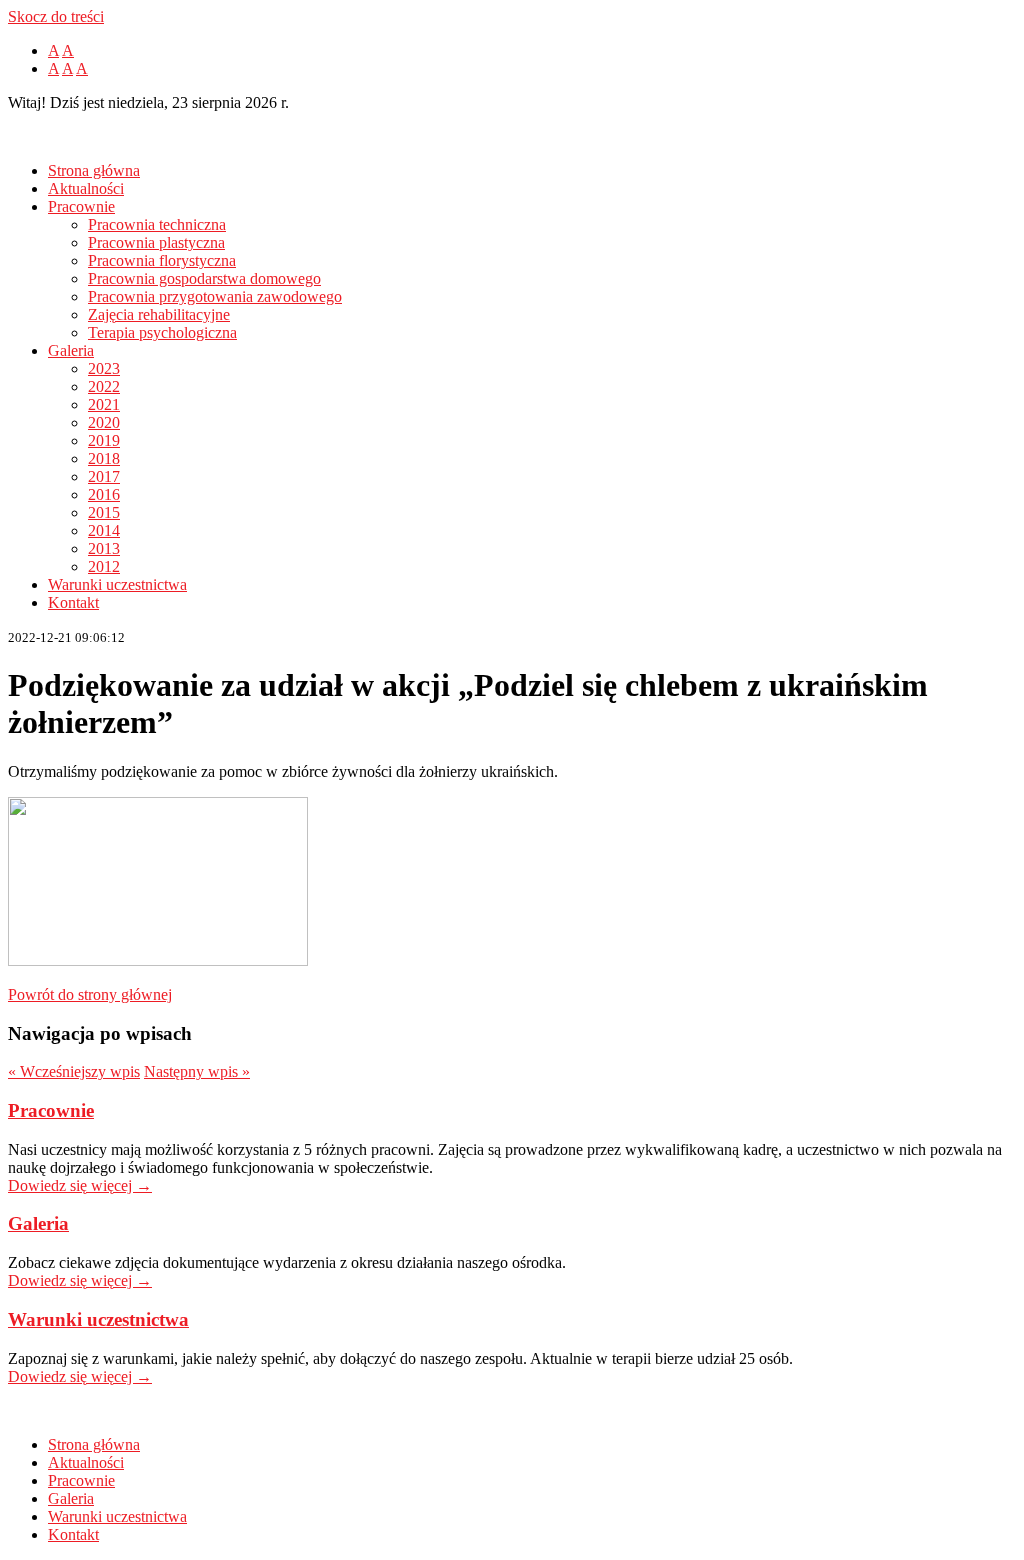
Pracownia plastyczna (156, 242)
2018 (104, 458)
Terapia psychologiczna (162, 332)
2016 (104, 494)
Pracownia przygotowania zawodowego (215, 296)
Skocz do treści (56, 16)
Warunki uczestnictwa (117, 584)
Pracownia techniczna (157, 224)
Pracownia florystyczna (162, 260)
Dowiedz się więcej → (80, 1185)
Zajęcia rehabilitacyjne (159, 314)
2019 (104, 440)
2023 (104, 368)
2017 (104, 476)
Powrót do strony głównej (90, 994)
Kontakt (73, 602)
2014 (104, 530)
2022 (104, 386)
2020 (104, 422)
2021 (104, 404)
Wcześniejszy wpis (74, 1071)
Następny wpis (197, 1071)
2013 (104, 548)
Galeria (71, 350)
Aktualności (86, 188)
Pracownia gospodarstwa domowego (204, 278)
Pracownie (81, 206)
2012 (104, 566)
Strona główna (94, 170)
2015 (104, 512)
